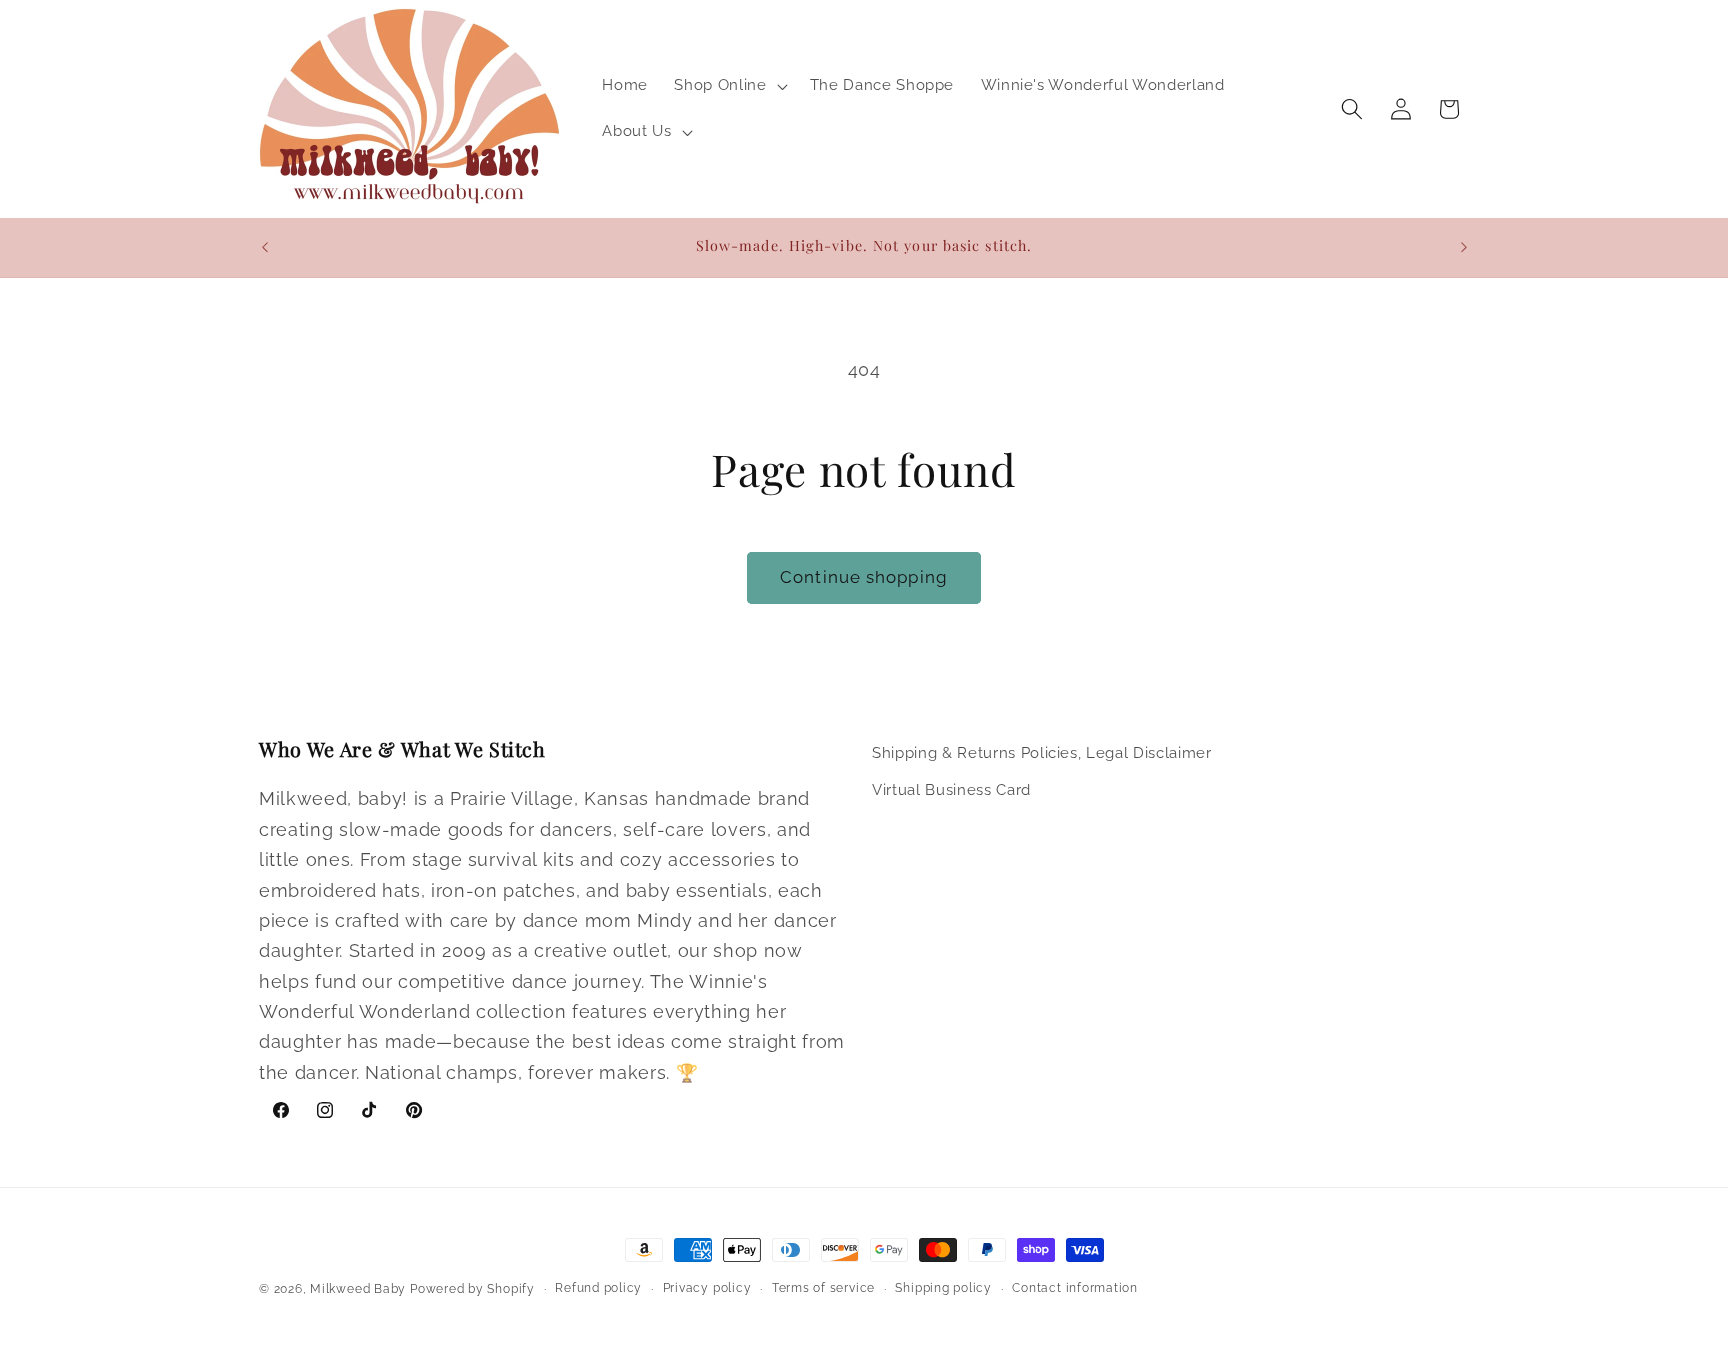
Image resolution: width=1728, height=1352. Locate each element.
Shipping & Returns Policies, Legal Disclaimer (1042, 753)
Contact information (1075, 1288)
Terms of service (823, 1288)
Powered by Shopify (472, 1289)
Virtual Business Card (951, 790)
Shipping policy (943, 1288)
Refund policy (598, 1288)
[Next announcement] (1464, 247)
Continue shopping (864, 577)
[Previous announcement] (265, 247)
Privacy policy (707, 1288)
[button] (728, 86)
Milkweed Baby (358, 1289)
